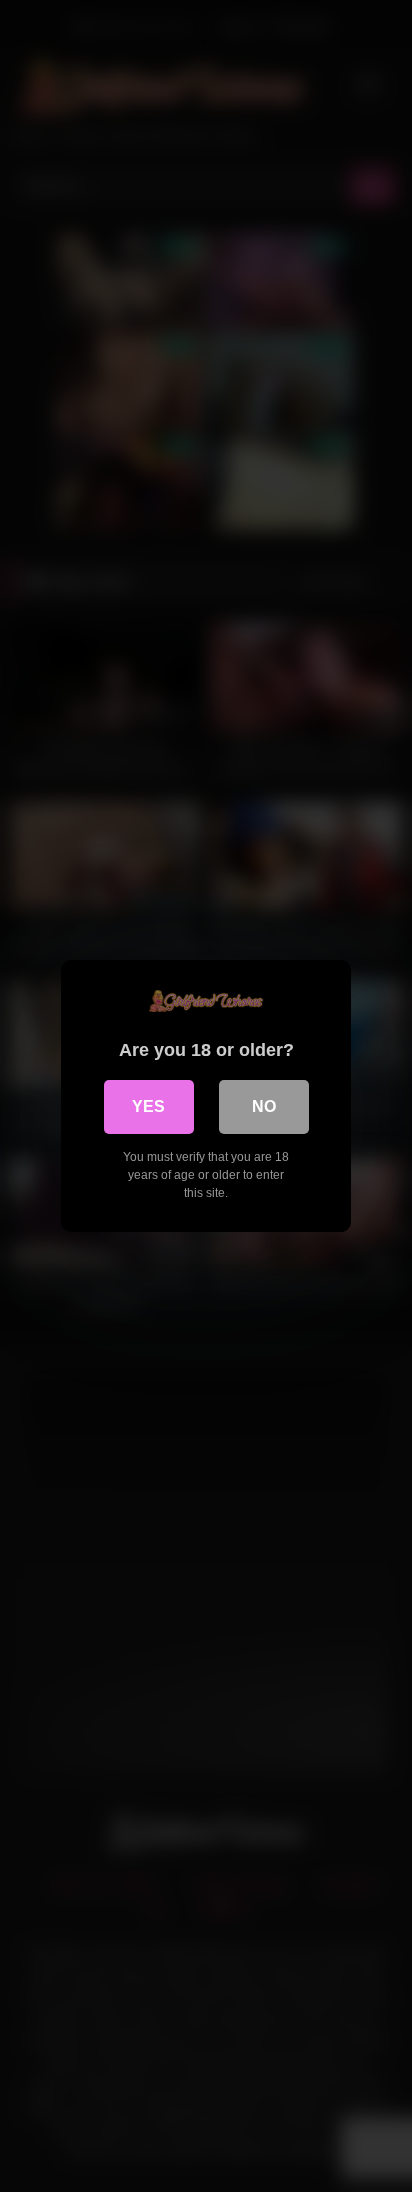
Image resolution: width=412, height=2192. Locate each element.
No (264, 1106)
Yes (148, 1106)
